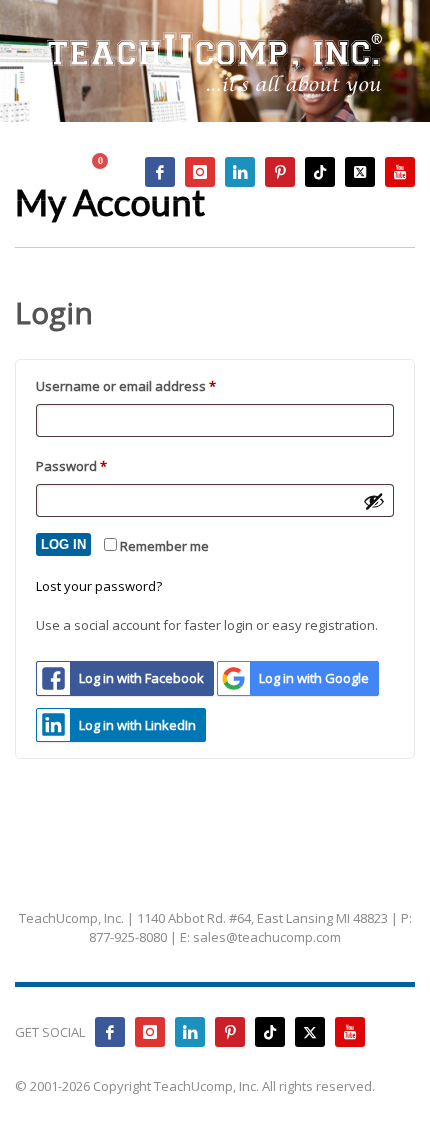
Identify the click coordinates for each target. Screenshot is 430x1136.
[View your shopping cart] (109, 172)
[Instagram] (200, 172)
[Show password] (374, 501)
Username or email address (153, 385)
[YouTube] (400, 172)
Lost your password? (99, 586)
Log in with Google (314, 678)
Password (99, 465)
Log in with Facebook (141, 678)
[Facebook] (160, 172)
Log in (63, 544)
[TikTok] (320, 172)
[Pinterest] (280, 172)
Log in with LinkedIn (137, 725)
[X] (360, 172)
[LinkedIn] (240, 172)
